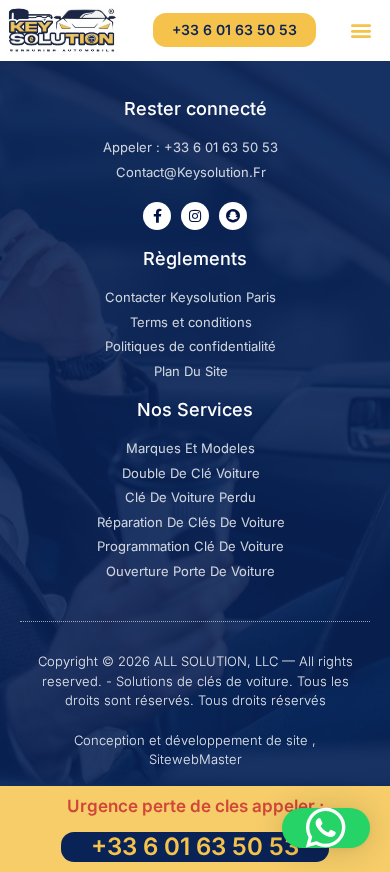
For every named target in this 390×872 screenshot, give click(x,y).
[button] (360, 30)
